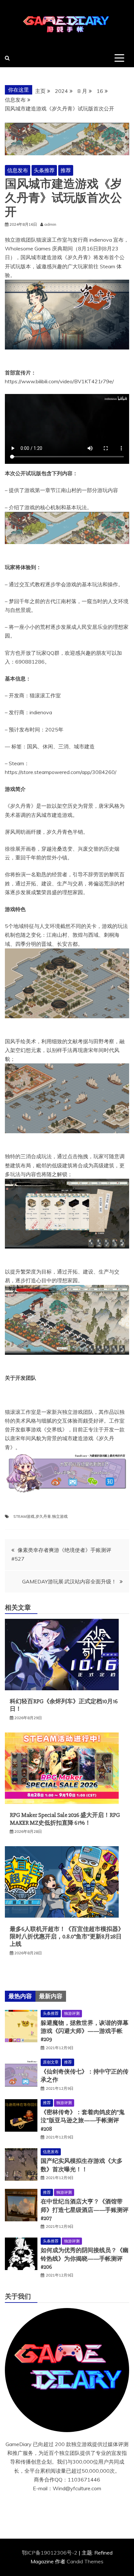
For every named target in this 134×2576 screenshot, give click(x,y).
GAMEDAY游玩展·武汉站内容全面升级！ (69, 1581)
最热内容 (20, 1996)
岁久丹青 (43, 1516)
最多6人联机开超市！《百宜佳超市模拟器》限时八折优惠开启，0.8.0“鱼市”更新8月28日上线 (67, 1937)
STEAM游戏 (24, 1516)
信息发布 (18, 170)
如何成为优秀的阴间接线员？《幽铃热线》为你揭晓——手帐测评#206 (85, 2258)
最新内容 (51, 1996)
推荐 (66, 170)
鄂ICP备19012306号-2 (50, 2553)
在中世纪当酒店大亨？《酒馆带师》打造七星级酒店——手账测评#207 (85, 2210)
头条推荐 (44, 170)
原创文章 (51, 2062)
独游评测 (72, 2013)
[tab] (20, 1996)
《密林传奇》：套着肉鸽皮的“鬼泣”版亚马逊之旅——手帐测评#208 (83, 2120)
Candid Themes (85, 2561)
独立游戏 (60, 1516)
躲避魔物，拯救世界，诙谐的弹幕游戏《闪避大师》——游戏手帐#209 (85, 2031)
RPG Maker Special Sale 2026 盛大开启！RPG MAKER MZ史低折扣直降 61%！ (65, 1819)
